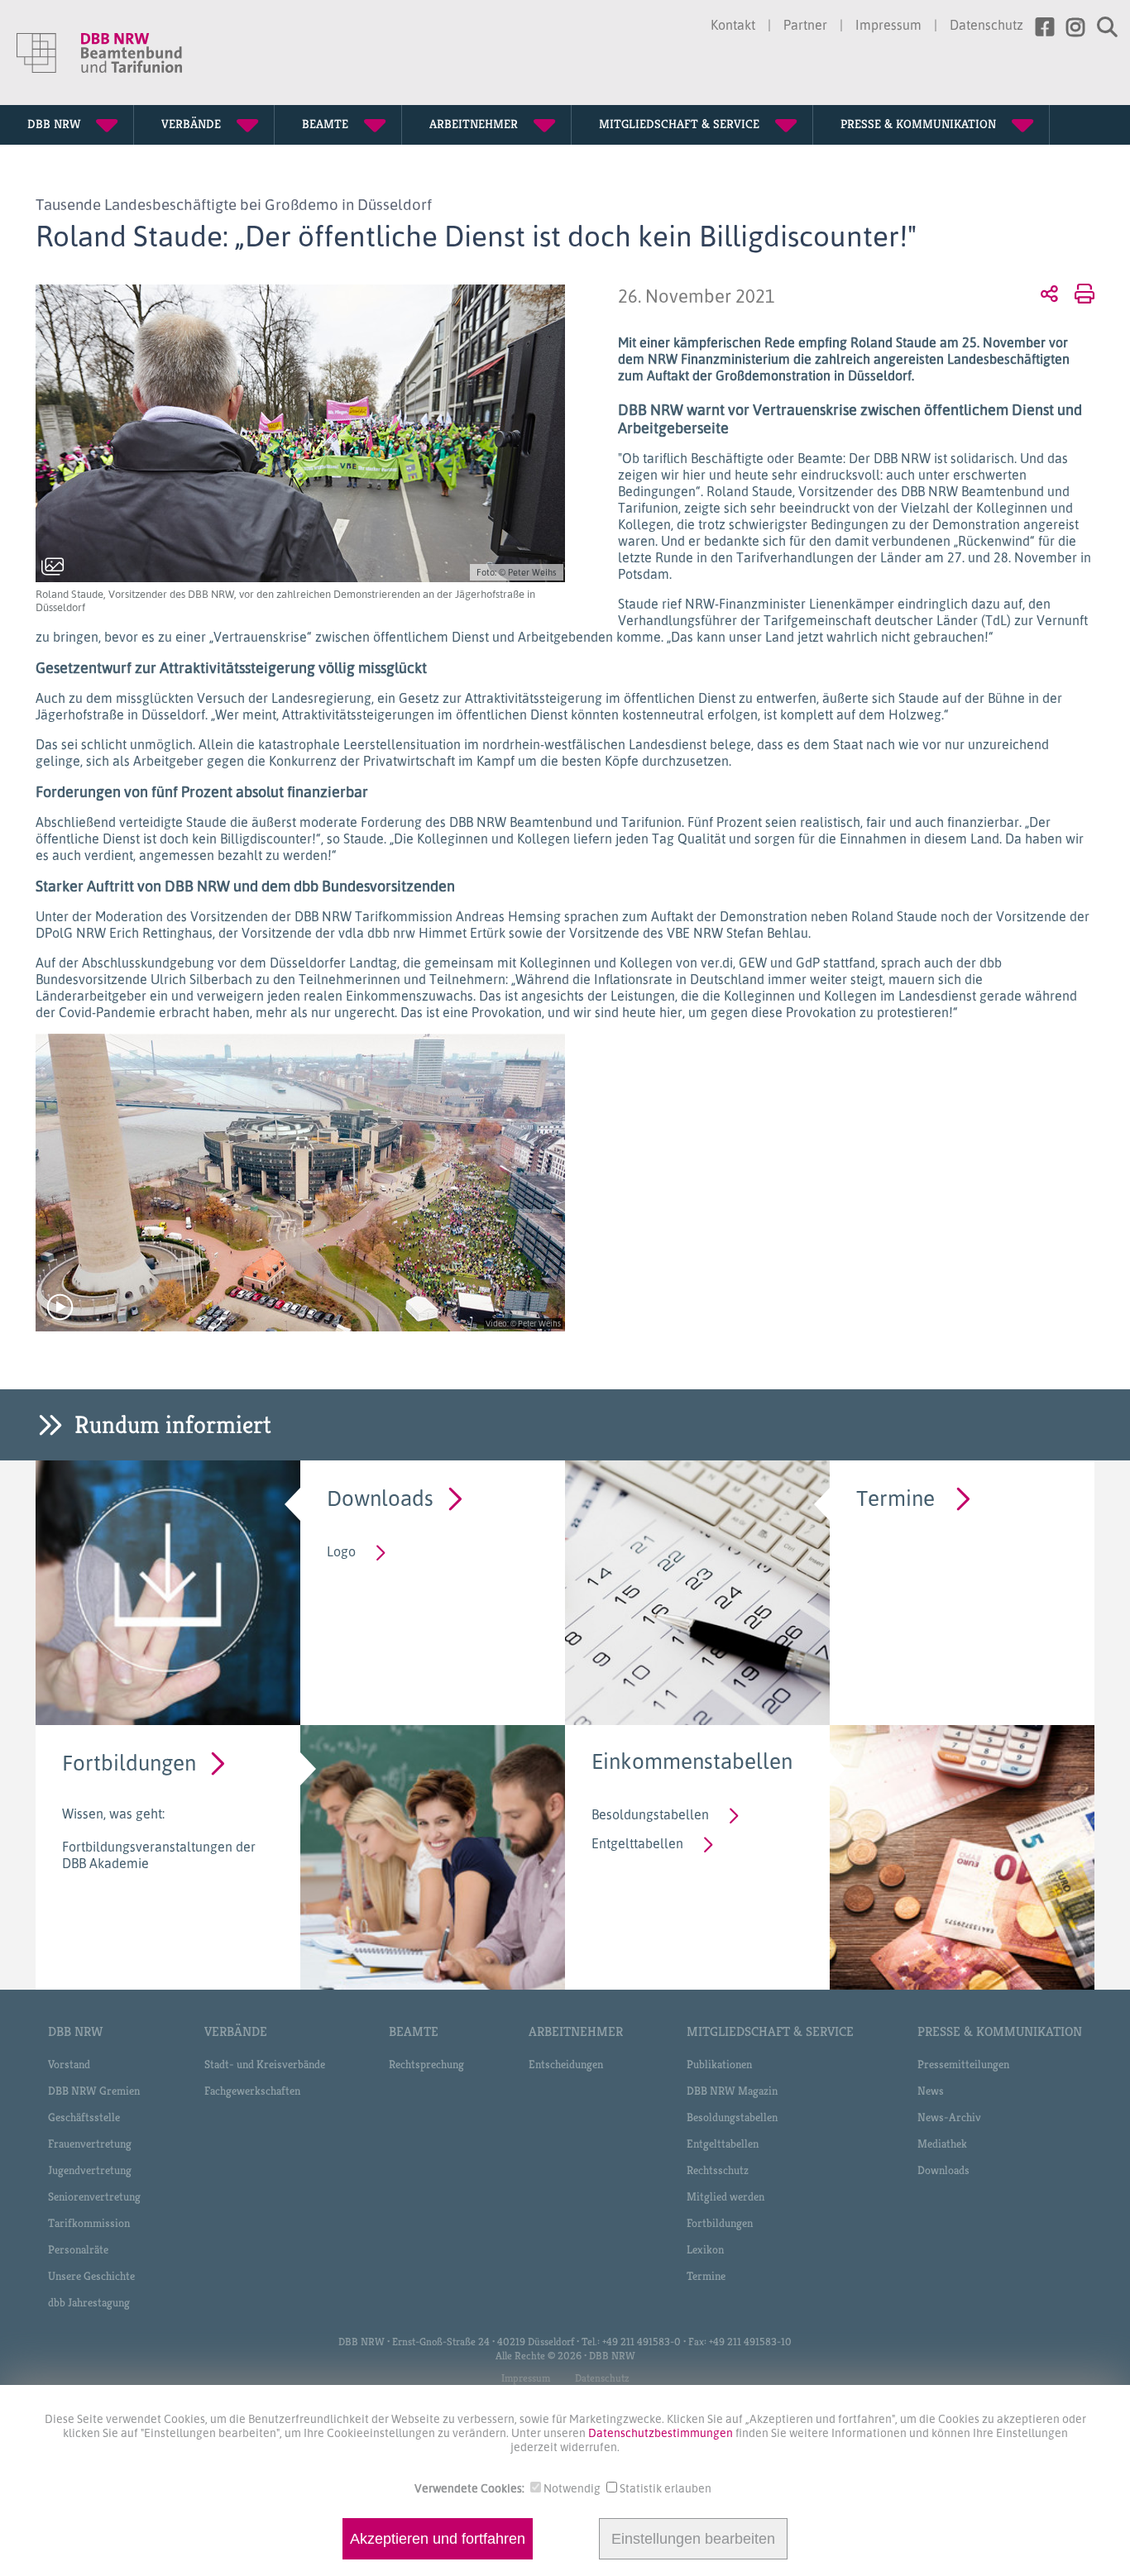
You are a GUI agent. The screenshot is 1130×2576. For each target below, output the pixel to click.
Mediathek (942, 2143)
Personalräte (78, 2249)
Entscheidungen (566, 2064)
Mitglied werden (725, 2196)
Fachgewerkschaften (252, 2091)
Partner (805, 25)
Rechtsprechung (426, 2064)
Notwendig (572, 2488)
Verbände (236, 2031)
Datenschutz (986, 25)
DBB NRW (75, 2031)
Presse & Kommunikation (1000, 2031)
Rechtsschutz (718, 2170)
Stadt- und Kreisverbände (265, 2064)
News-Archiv (949, 2117)
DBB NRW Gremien (94, 2091)
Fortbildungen (129, 1762)
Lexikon (705, 2249)
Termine (895, 1497)
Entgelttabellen (637, 1843)
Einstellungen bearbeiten (693, 2539)
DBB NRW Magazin (732, 2091)
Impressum (888, 25)
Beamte (414, 2031)
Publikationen (719, 2064)
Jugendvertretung (90, 2170)
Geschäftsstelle (84, 2117)
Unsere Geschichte (91, 2276)
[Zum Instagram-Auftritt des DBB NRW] (1069, 27)
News (931, 2091)
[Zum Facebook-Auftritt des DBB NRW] (1039, 27)
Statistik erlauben (666, 2488)
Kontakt (733, 25)
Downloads (380, 1497)
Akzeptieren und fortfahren (438, 2539)
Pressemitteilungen (963, 2064)
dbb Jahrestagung (89, 2302)
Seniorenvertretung (94, 2196)
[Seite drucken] (1082, 293)
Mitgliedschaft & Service (770, 2031)
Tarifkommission (89, 2223)
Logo (341, 1551)
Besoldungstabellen (650, 1814)
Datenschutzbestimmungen (662, 2433)
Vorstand (69, 2064)
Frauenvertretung (90, 2143)
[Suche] (1101, 27)
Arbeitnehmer (576, 2031)
